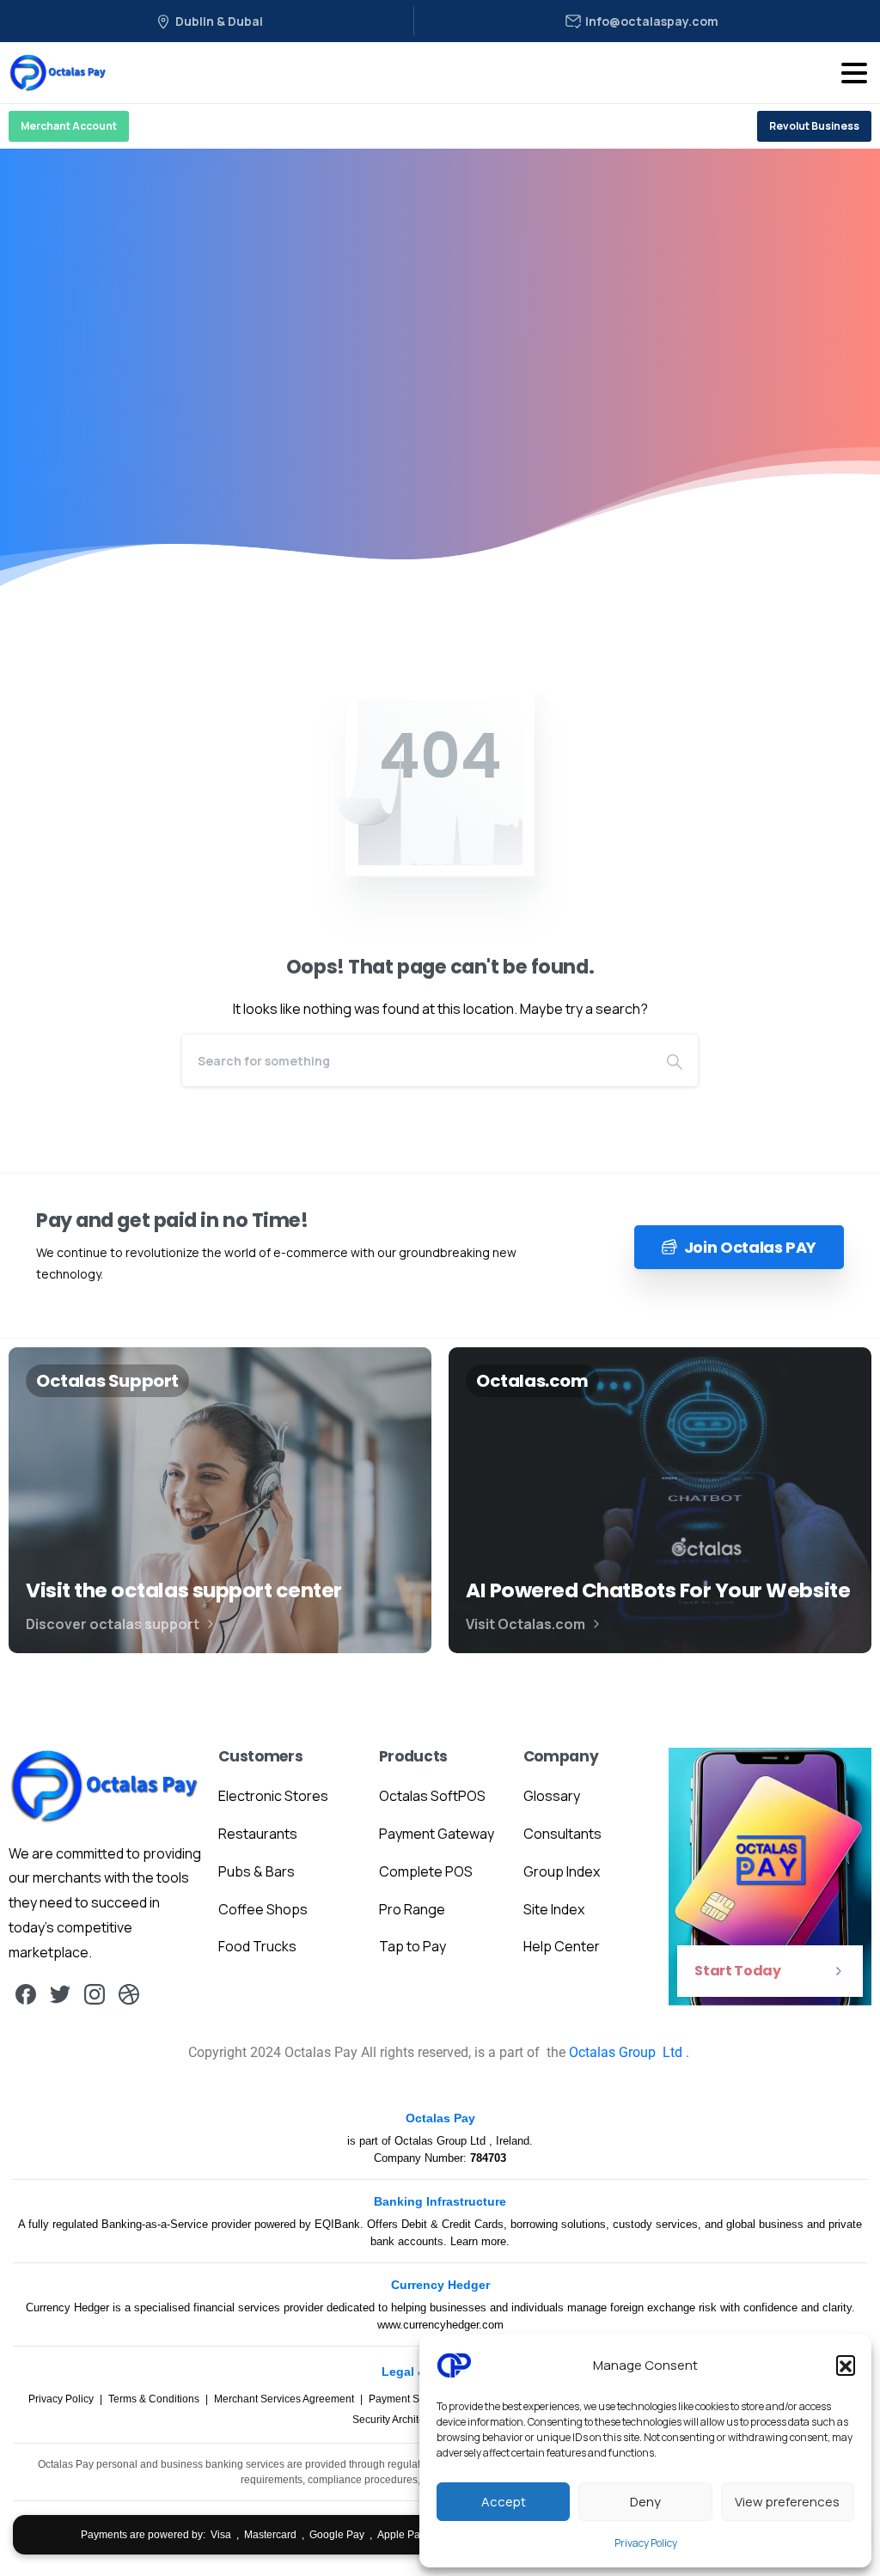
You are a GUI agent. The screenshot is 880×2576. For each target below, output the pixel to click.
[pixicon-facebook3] (26, 1994)
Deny (645, 2502)
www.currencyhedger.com (440, 2325)
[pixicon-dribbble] (129, 1994)
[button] (846, 2365)
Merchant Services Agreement (285, 2399)
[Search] (675, 1060)
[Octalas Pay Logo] (105, 1785)
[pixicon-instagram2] (95, 1994)
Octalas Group (614, 2052)
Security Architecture (401, 2420)
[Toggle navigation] (854, 73)
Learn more (478, 2241)
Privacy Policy (646, 2543)
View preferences (787, 2502)
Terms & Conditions (155, 2399)
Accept (504, 2502)
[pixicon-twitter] (60, 1994)
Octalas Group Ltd (442, 2141)
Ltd (672, 2052)
